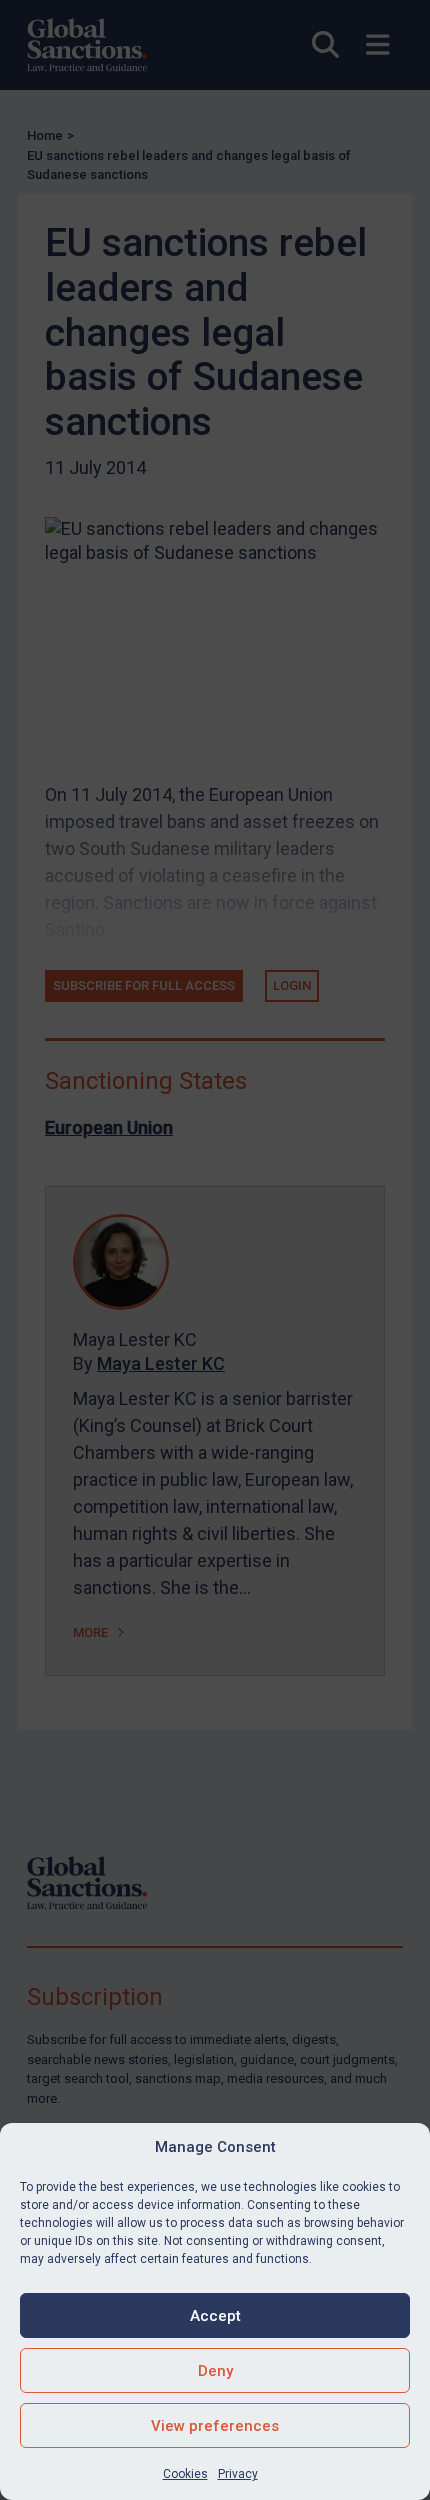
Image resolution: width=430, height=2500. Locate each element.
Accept (215, 2316)
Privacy (238, 2474)
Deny (215, 2371)
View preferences (215, 2426)
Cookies (185, 2474)
